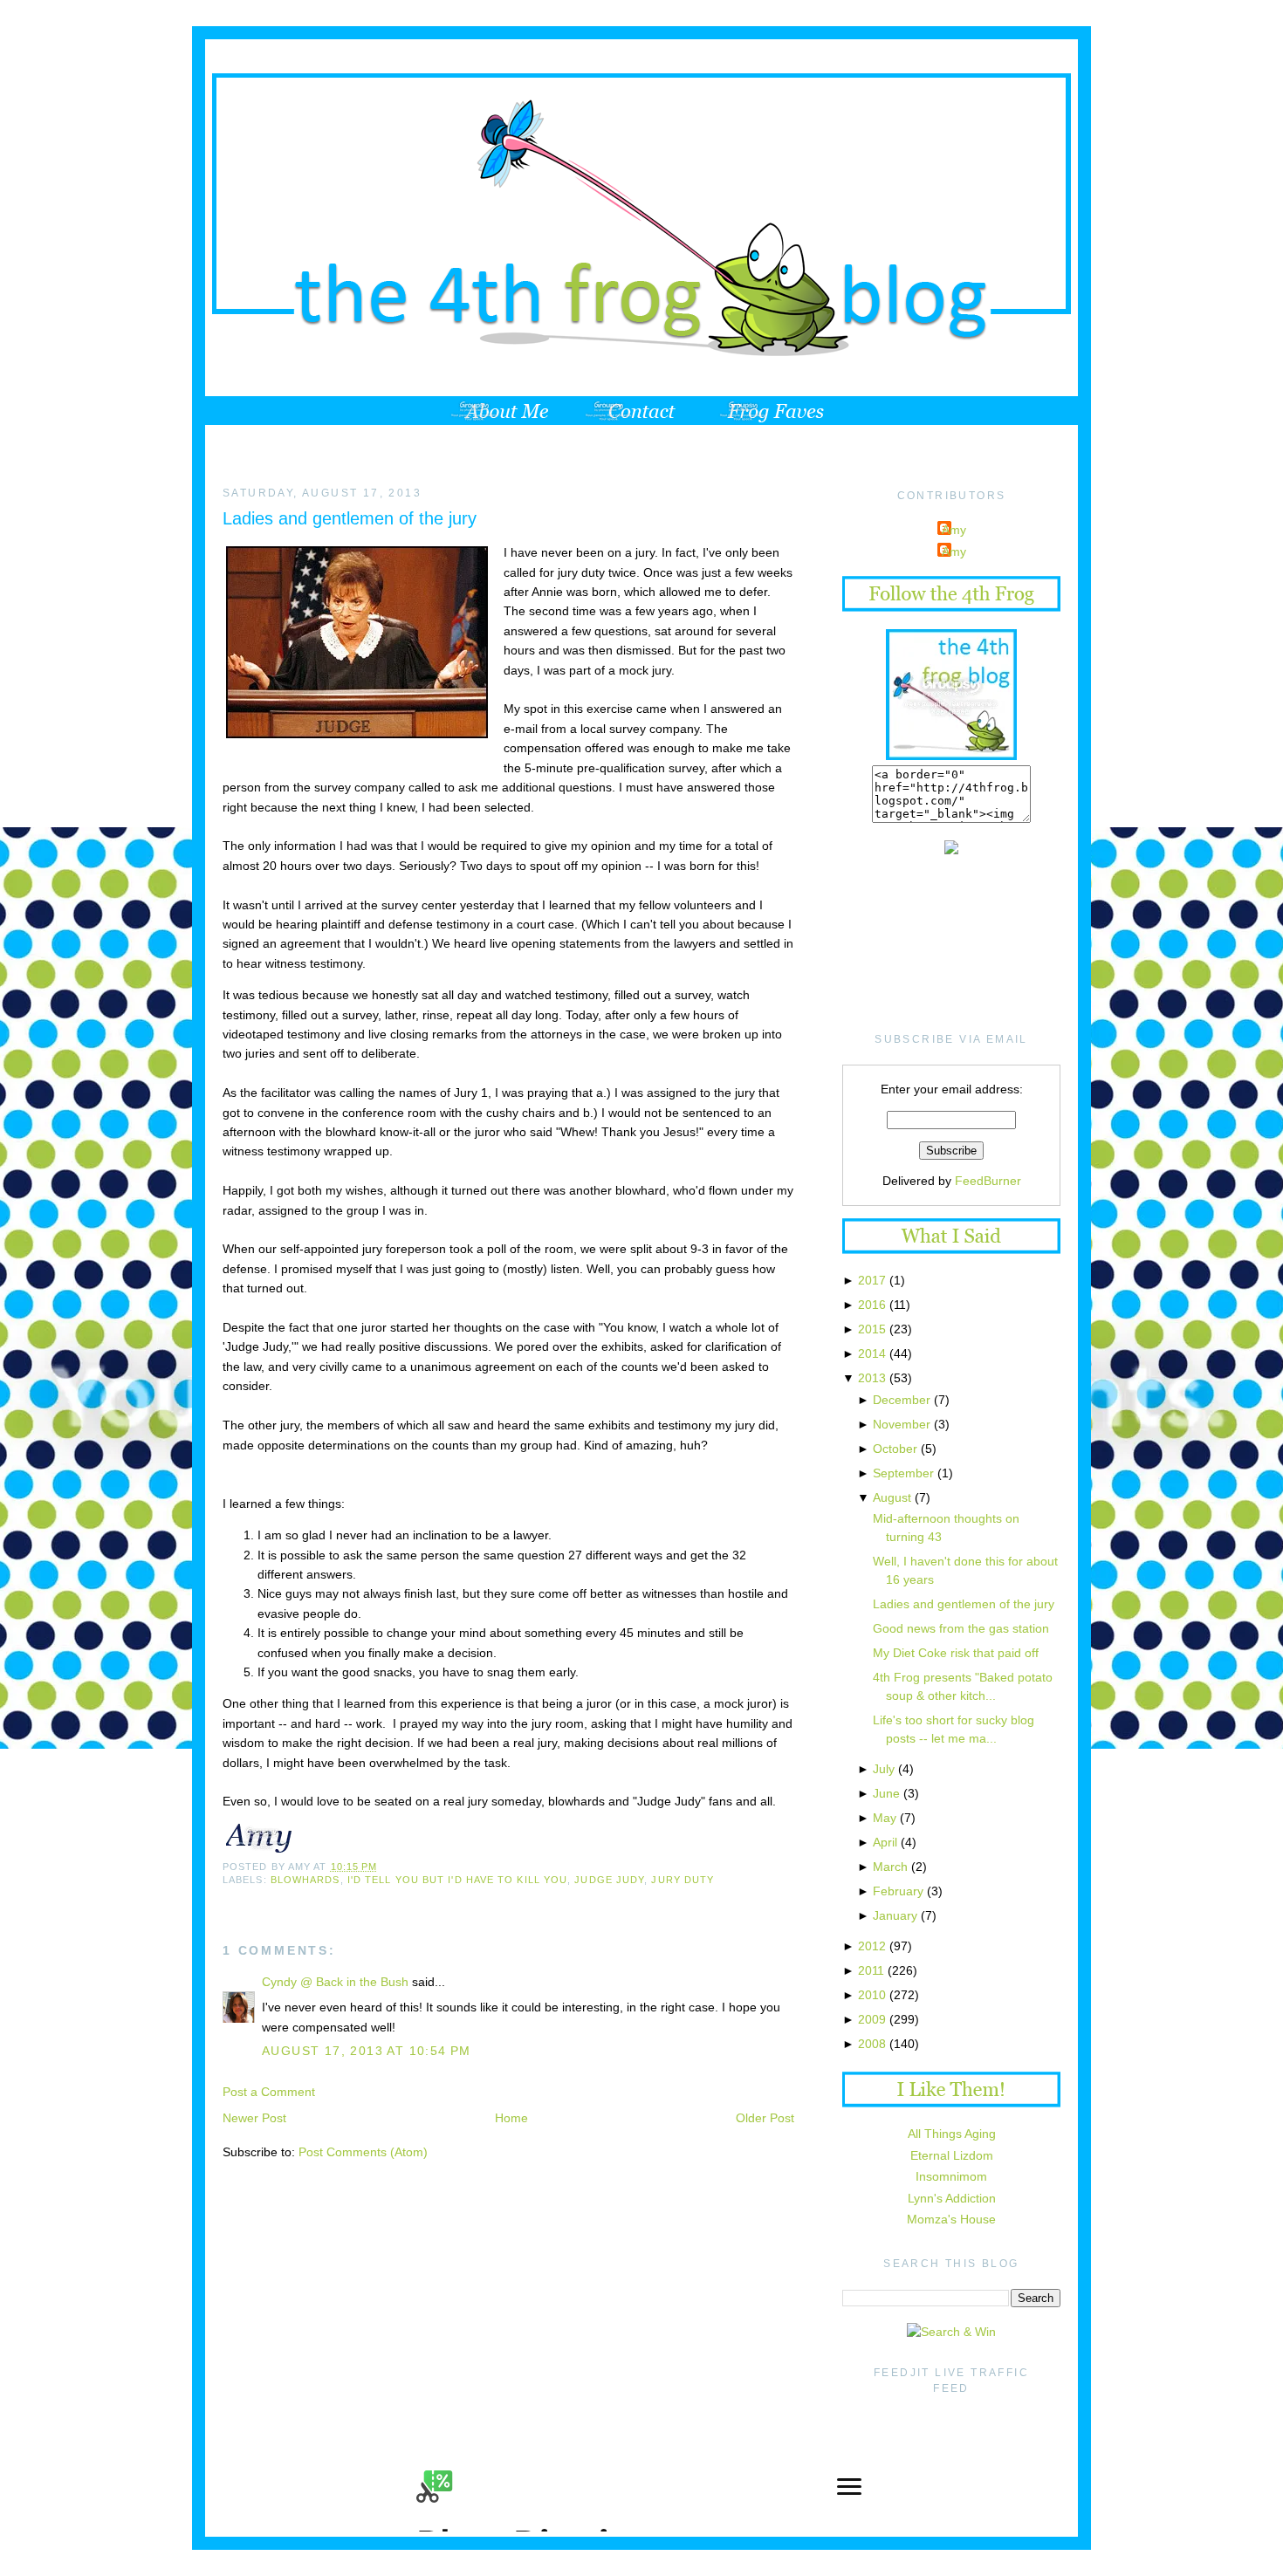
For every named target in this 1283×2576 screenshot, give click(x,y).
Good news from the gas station (961, 1628)
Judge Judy (609, 1880)
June (886, 1793)
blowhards (305, 1880)
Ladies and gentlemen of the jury (350, 518)
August (892, 1497)
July (884, 1769)
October (895, 1449)
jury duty (683, 1880)
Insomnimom (951, 2176)
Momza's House (951, 2219)
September (903, 1473)
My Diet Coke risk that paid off (956, 1653)
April (885, 1842)
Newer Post (254, 2118)
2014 (872, 1353)
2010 (872, 1995)
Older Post (765, 2118)
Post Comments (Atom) (363, 2152)
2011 (871, 1970)
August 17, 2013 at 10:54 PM (367, 2051)
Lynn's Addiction (952, 2198)
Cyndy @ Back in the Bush (335, 1982)
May (885, 1818)
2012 (872, 1946)
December (902, 1400)
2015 (872, 1329)
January (895, 1915)
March (890, 1867)
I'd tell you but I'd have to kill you (457, 1880)
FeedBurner (988, 1181)
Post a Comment (269, 2092)
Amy (954, 530)
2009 (872, 2019)
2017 (872, 1280)
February (898, 1891)
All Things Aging (952, 2134)
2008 (872, 2044)
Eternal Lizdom (952, 2155)
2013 (872, 1378)
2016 (872, 1305)
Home (511, 2118)
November (902, 1424)
